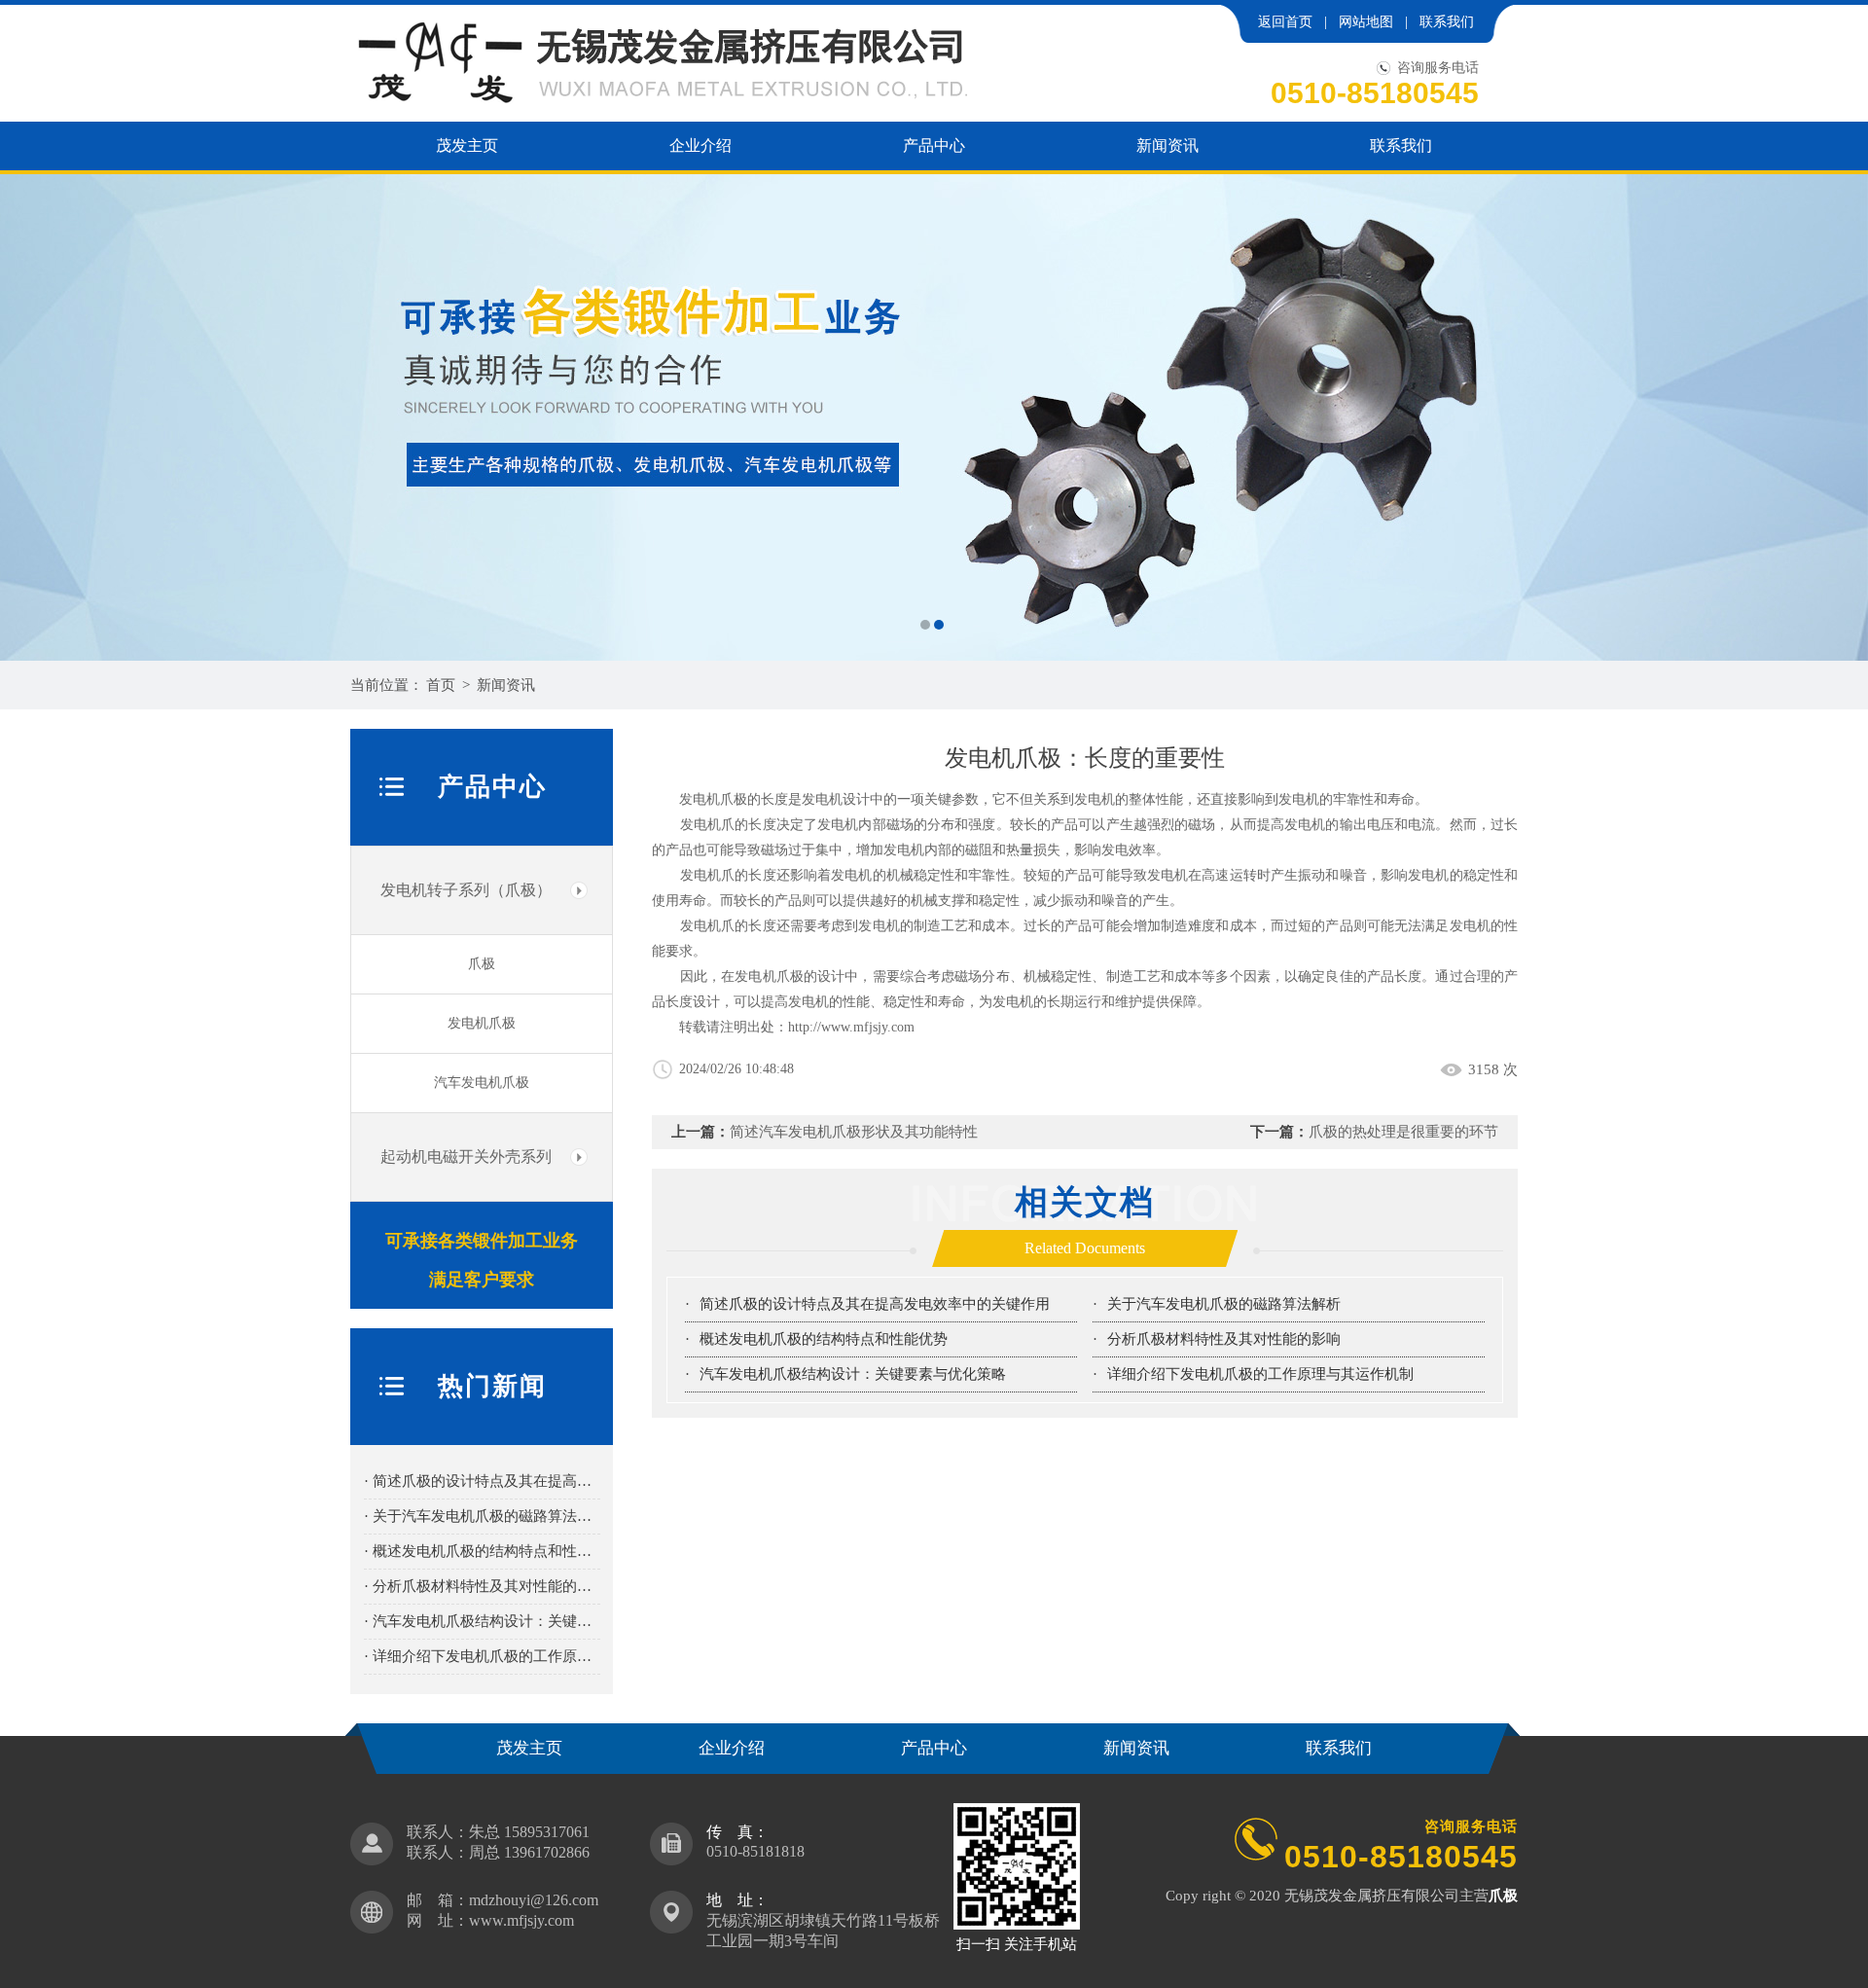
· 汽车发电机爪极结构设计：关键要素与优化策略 (482, 1621)
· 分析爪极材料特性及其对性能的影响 (482, 1586)
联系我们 (1447, 22)
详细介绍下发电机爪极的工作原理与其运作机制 (1260, 1374)
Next (1834, 417)
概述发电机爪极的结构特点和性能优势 (824, 1339)
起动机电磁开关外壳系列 (466, 1157)
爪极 (482, 964)
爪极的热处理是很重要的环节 (1403, 1132)
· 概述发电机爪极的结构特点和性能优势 (482, 1551)
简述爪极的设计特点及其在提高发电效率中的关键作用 (875, 1304)
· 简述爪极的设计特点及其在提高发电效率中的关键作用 (482, 1481)
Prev (34, 417)
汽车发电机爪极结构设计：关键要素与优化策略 (853, 1374)
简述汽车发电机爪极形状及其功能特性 (854, 1132)
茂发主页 (467, 145)
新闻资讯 (1167, 145)
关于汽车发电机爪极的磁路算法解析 (1224, 1304)
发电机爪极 (482, 1023)
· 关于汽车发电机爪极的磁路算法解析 (482, 1516)
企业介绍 (700, 145)
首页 (441, 685)
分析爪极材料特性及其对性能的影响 (1224, 1339)
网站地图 (1366, 22)
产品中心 (934, 145)
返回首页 (1285, 22)
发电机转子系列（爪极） (466, 890)
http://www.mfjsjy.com (851, 1027)
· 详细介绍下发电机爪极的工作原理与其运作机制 (482, 1656)
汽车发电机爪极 (482, 1083)
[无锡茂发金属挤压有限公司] (934, 417)
